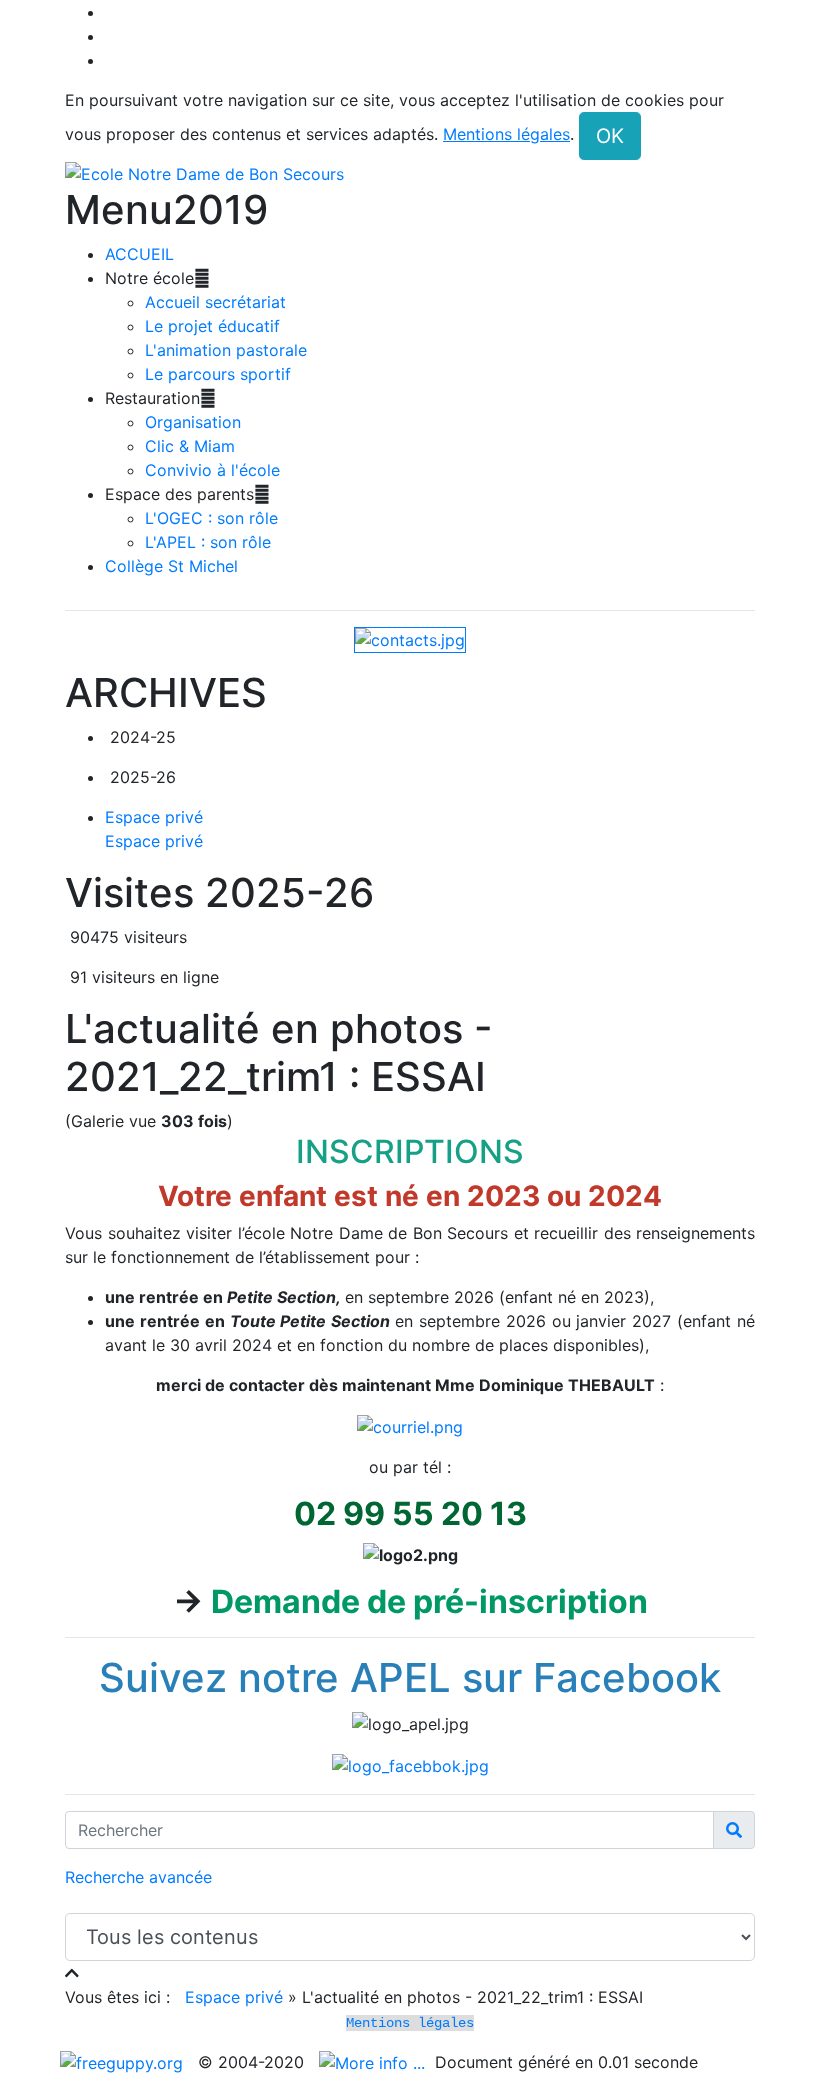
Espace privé (234, 1997)
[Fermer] (72, 1973)
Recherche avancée (138, 1877)
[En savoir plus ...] (374, 2062)
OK (610, 136)
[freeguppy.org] (124, 2062)
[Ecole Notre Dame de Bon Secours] (410, 173)
